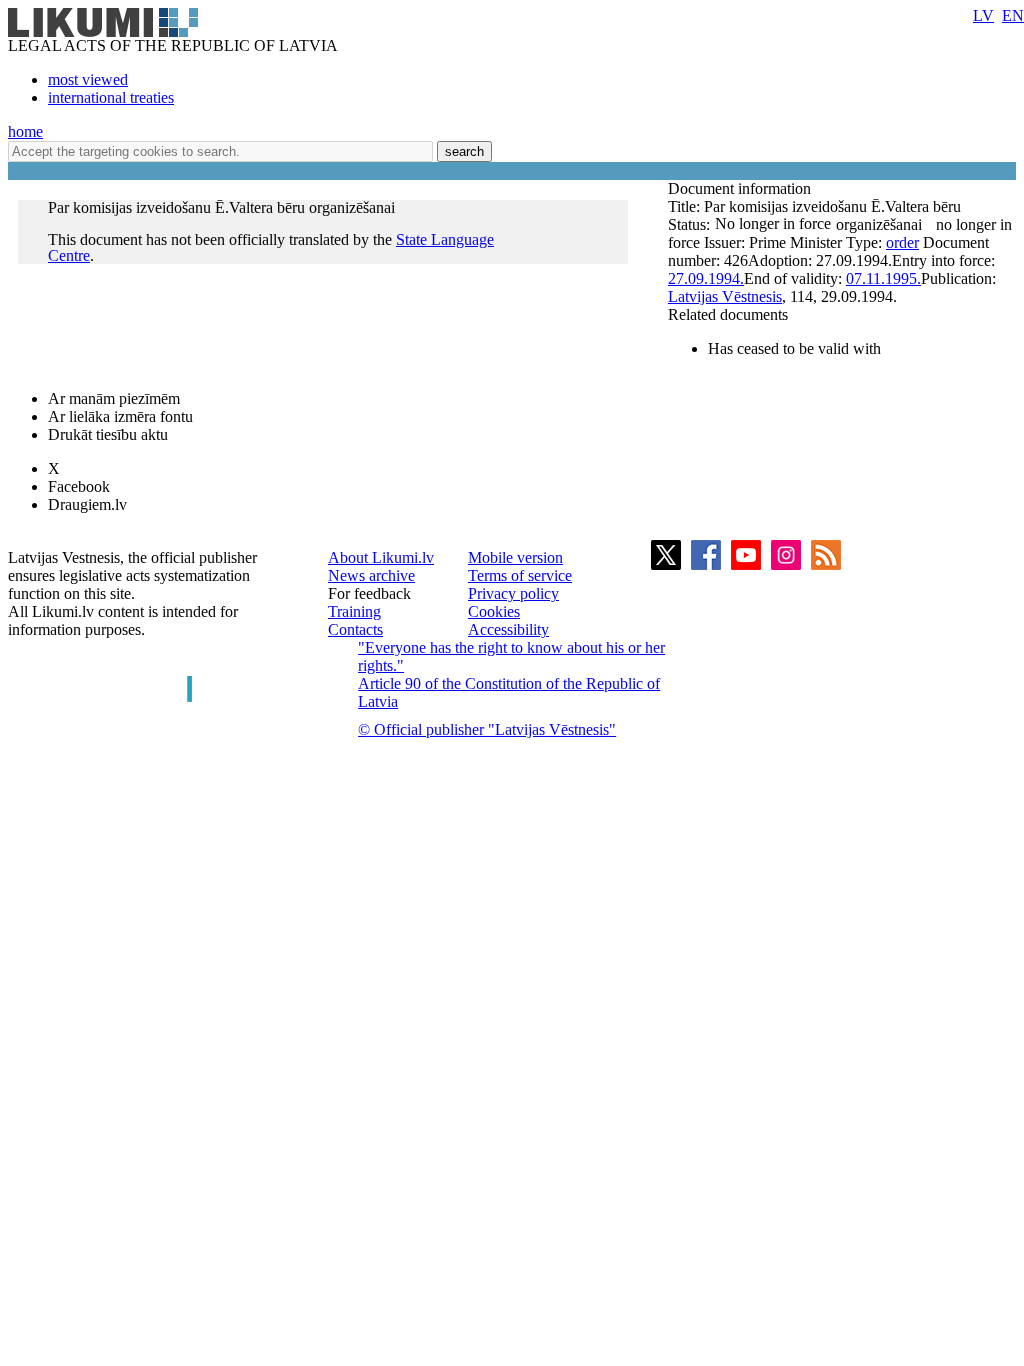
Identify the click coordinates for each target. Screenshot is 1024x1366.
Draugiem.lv (87, 504)
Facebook (79, 486)
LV (983, 15)
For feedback (369, 593)
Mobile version (515, 557)
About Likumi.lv (381, 557)
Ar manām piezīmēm (114, 398)
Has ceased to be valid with (794, 348)
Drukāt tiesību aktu (108, 434)
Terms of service (520, 575)
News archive (371, 575)
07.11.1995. (883, 278)
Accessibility (508, 629)
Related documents (728, 314)
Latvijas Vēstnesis (725, 296)
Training (354, 611)
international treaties (111, 97)
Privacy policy (513, 593)
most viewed (88, 79)
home (25, 131)
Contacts (355, 629)
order (902, 242)
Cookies (494, 611)
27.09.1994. (706, 278)
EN (1013, 15)
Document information (741, 188)
